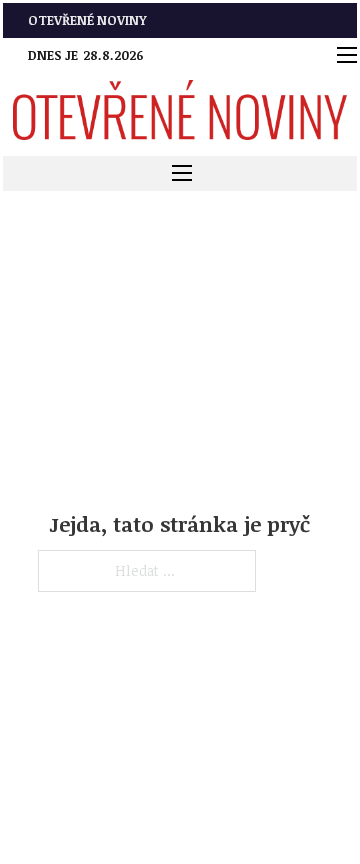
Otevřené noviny (87, 20)
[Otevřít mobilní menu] (347, 55)
